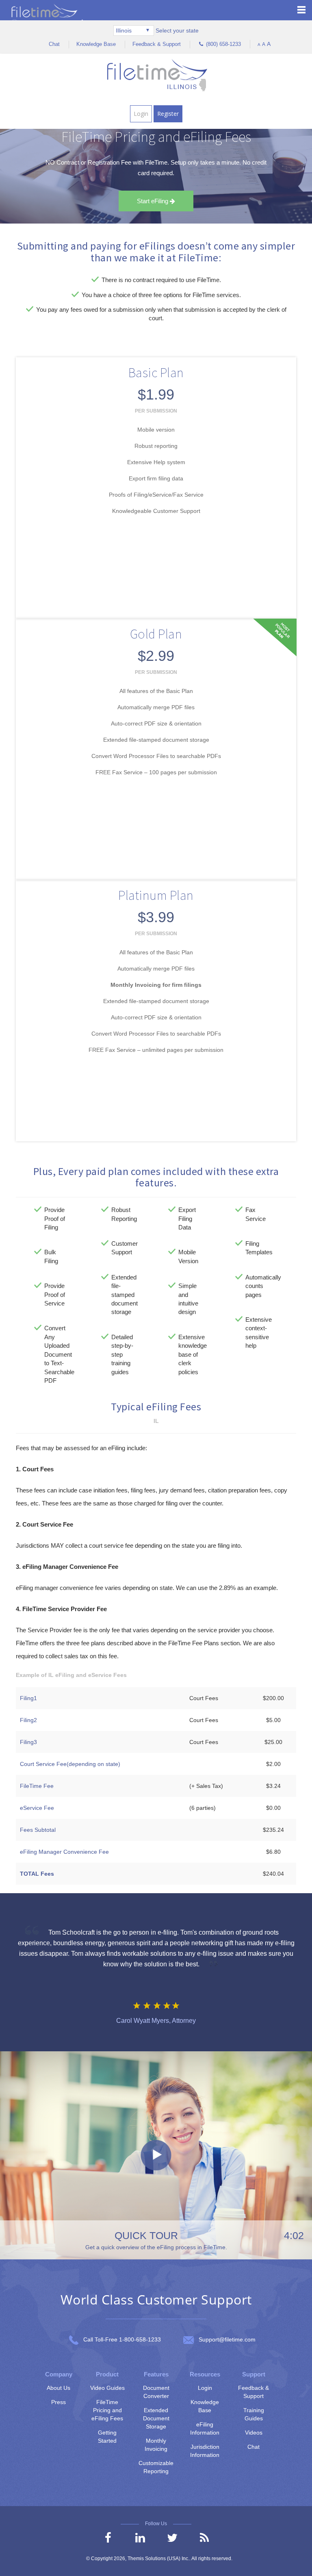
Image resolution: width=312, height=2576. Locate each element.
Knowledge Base (96, 44)
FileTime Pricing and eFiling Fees (107, 2410)
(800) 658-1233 (222, 44)
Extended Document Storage (156, 2418)
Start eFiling (153, 201)
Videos (254, 2433)
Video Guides (107, 2388)
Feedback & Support (157, 44)
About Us (58, 2388)
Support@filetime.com (227, 2339)
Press (58, 2402)
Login (141, 114)
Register (168, 114)
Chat (54, 44)
